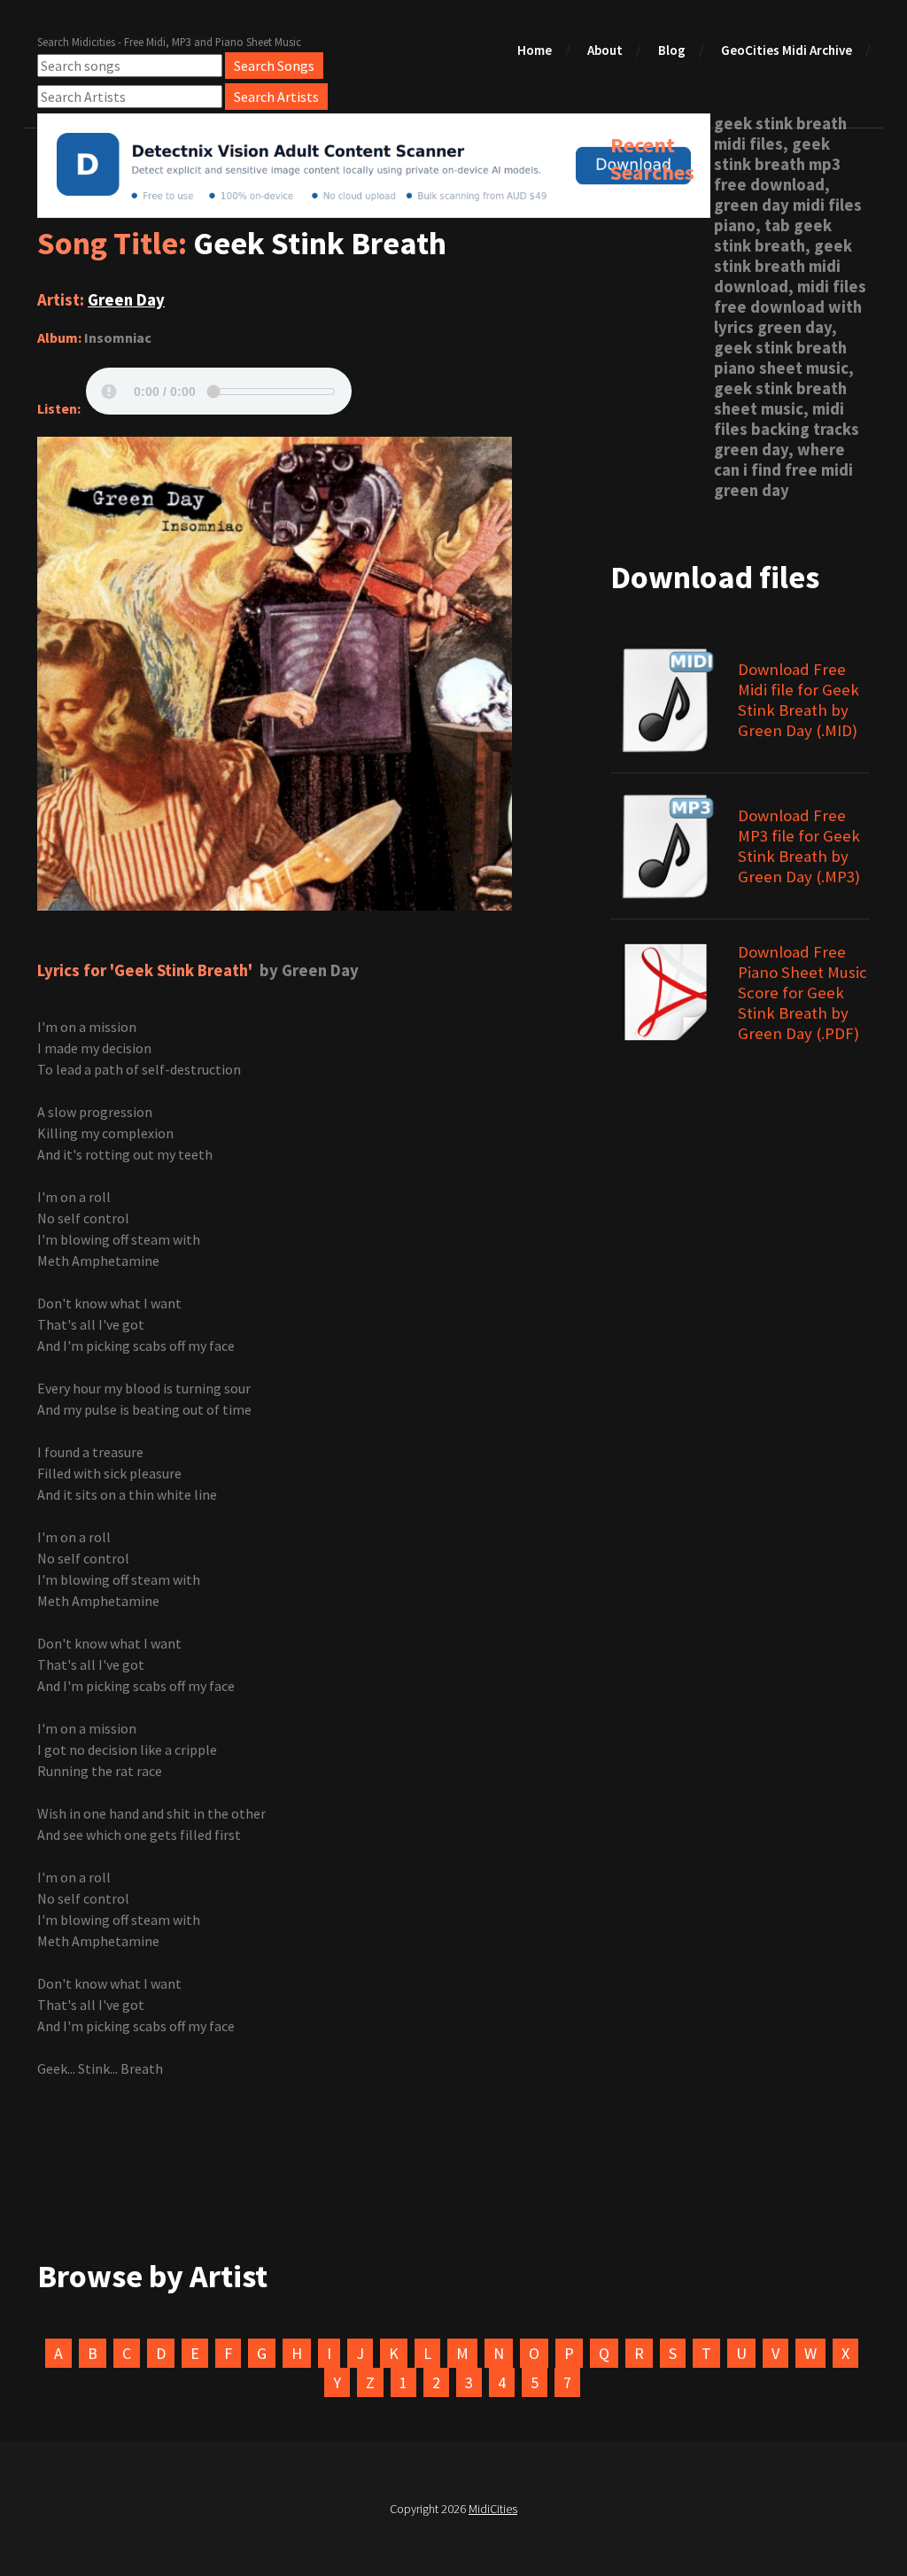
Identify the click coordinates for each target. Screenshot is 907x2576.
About (605, 50)
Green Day (126, 300)
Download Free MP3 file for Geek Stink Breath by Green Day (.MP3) (799, 846)
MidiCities (493, 2509)
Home (535, 50)
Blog (672, 50)
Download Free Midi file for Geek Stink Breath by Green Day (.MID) (798, 700)
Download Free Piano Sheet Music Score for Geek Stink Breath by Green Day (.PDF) (802, 993)
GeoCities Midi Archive (787, 50)
